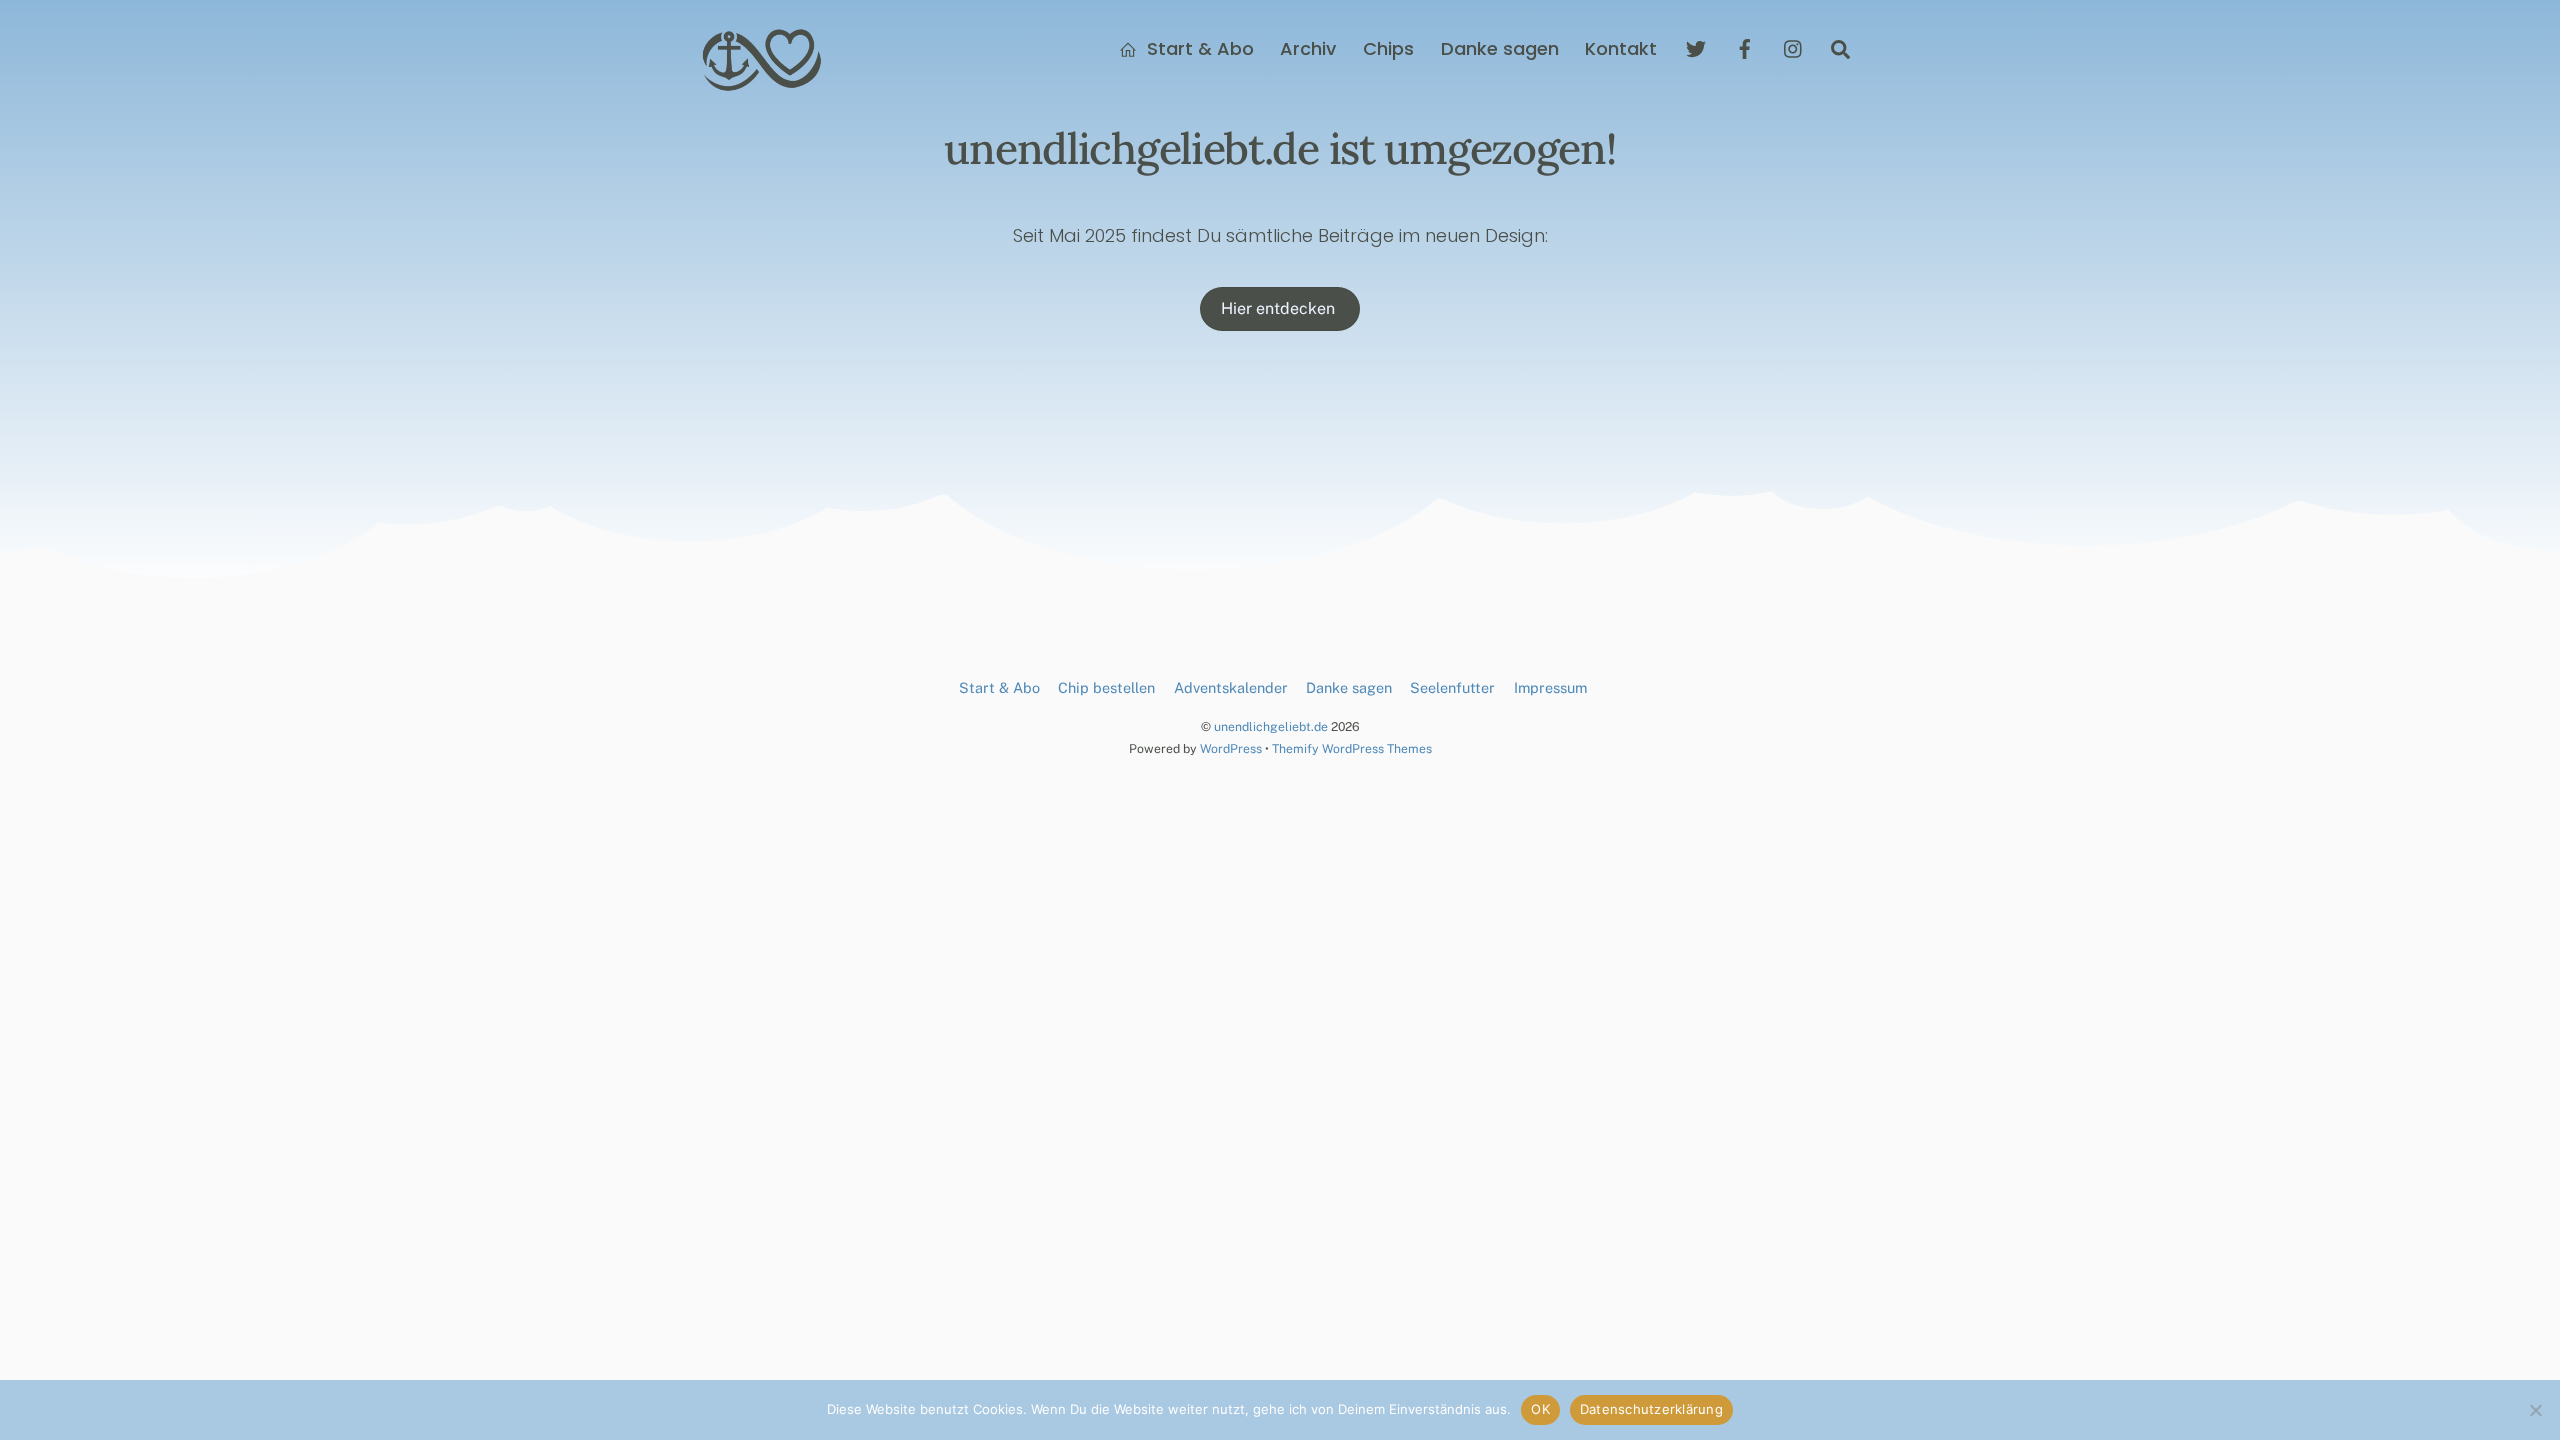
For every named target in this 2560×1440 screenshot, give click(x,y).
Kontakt (1621, 48)
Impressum (1550, 687)
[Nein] (2535, 1410)
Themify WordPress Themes (1352, 748)
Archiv (1308, 48)
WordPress (1231, 748)
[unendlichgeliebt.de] (762, 83)
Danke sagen (1500, 48)
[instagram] (1794, 47)
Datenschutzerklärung (1651, 1409)
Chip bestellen (1106, 687)
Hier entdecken (1280, 308)
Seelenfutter (1452, 687)
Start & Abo (1198, 48)
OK (1540, 1409)
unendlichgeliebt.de (1271, 726)
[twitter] (1696, 47)
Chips (1388, 48)
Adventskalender (1231, 687)
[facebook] (1745, 47)
